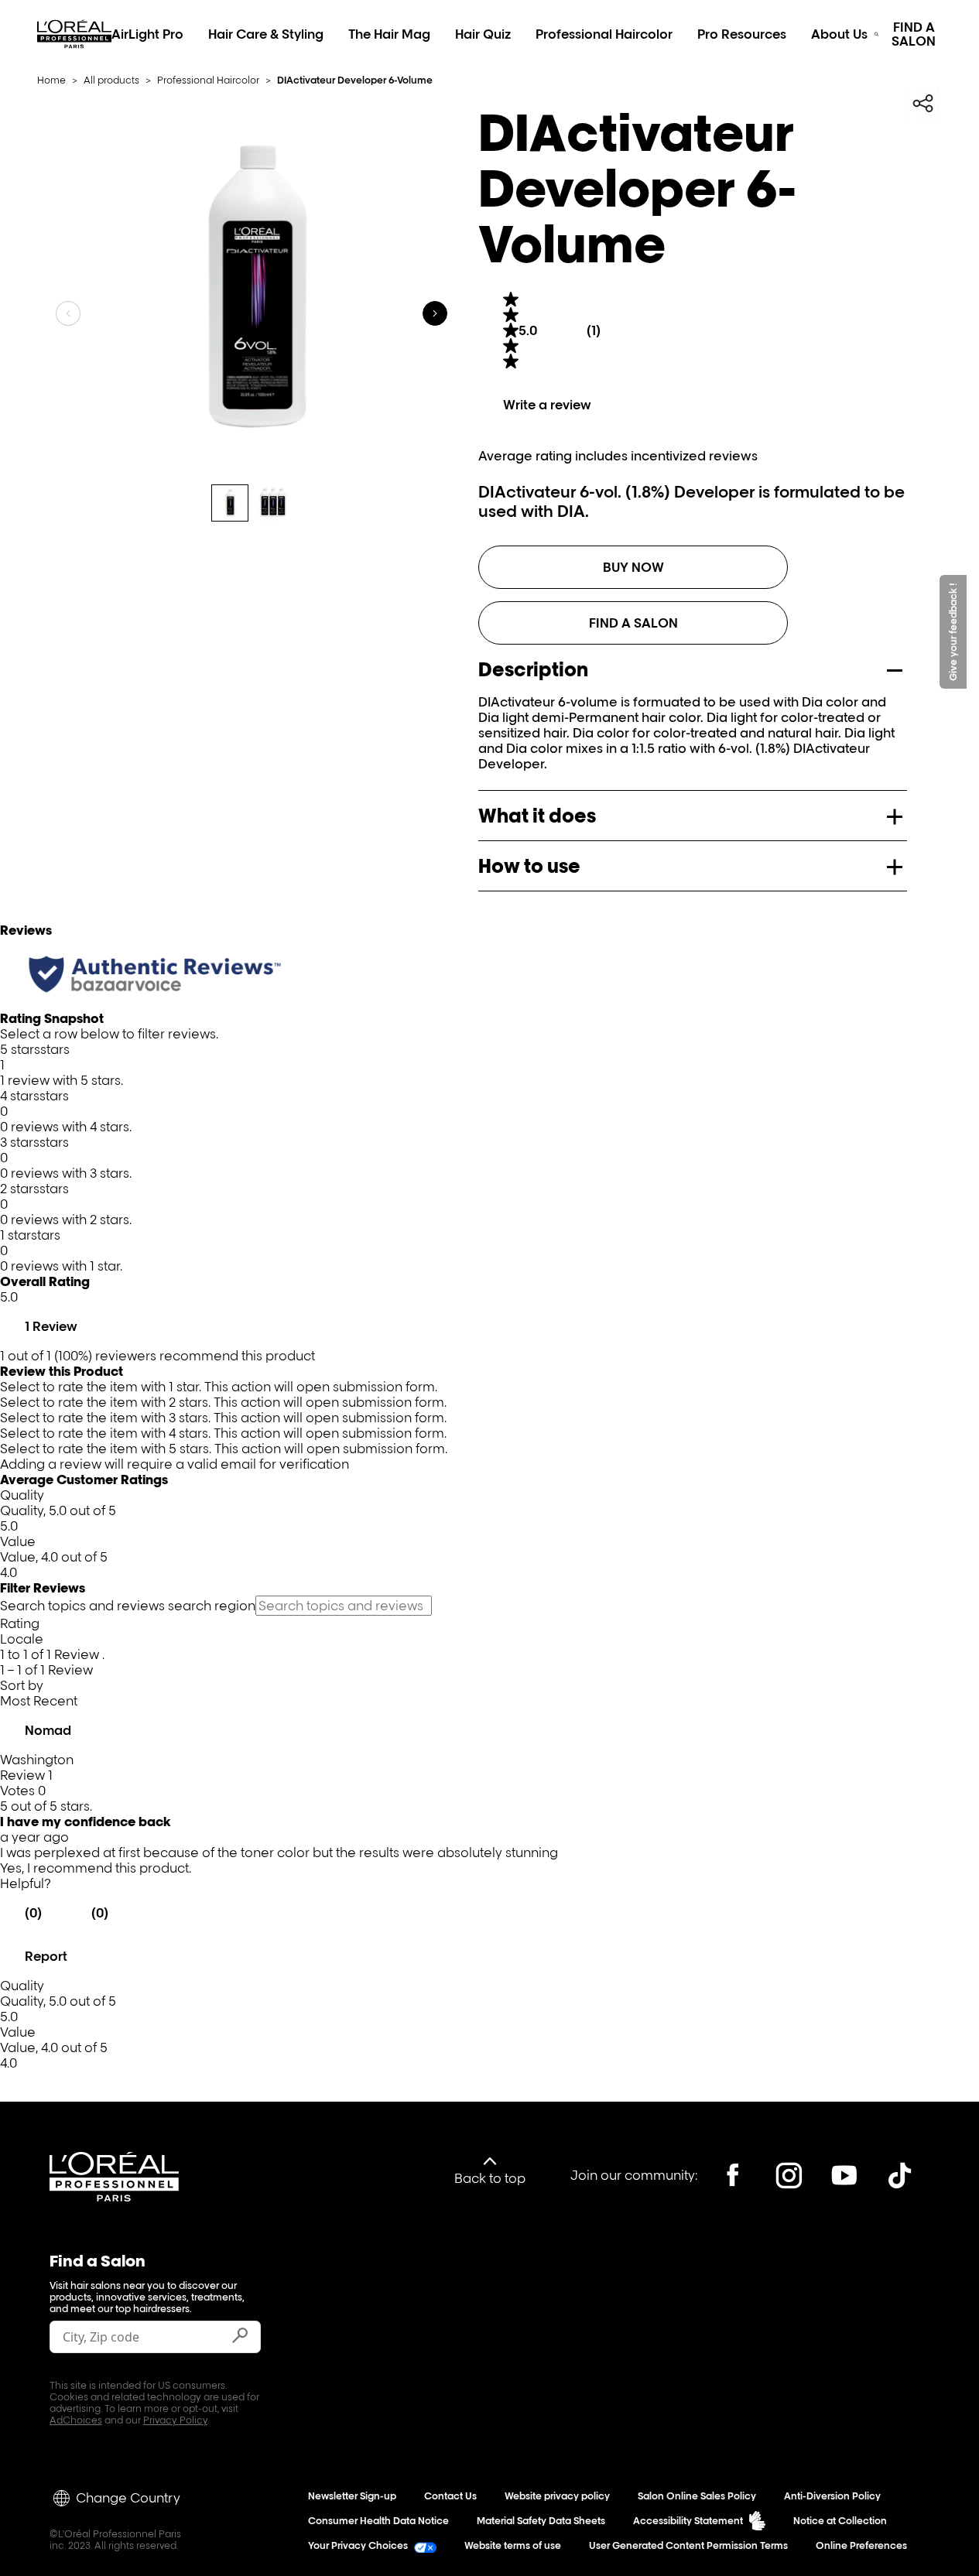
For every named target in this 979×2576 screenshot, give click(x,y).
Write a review (547, 405)
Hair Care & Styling (266, 34)
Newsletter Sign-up (352, 2496)
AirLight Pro (147, 34)
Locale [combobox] (22, 1639)
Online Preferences (861, 2545)
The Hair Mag (389, 34)
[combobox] (489, 1701)
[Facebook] (733, 2175)
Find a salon (633, 623)
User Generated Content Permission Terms (688, 2545)
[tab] (230, 503)
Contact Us (450, 2496)
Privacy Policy (175, 2420)
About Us (839, 34)
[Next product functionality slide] (435, 313)
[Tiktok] (900, 2175)
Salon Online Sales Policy (697, 2496)
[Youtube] (844, 2175)
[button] (489, 1065)
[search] (876, 34)
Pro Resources (742, 34)
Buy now (633, 567)
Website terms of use (513, 2545)
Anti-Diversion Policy (832, 2496)
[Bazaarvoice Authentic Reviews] (155, 974)
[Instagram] (789, 2175)
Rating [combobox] (20, 1623)
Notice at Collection (840, 2521)
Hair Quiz (483, 34)
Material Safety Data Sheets (541, 2521)
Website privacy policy (557, 2496)
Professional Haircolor (604, 34)
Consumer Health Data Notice (378, 2521)
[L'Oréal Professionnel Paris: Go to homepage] (74, 51)
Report (46, 1956)
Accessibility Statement (688, 2521)
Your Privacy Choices (358, 2545)
